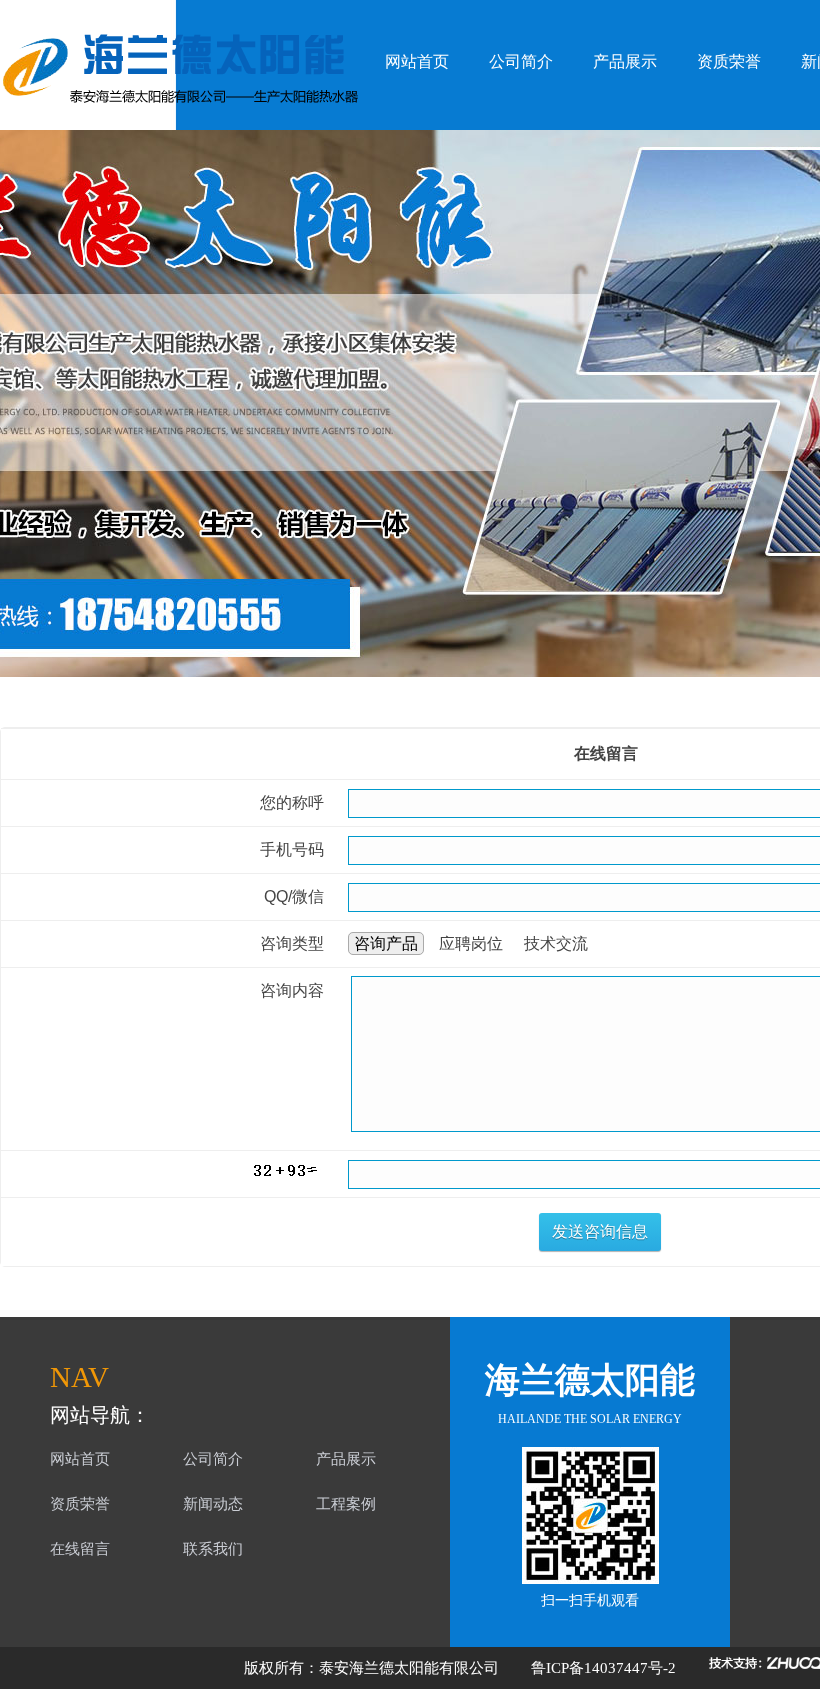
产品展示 (625, 61)
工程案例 (346, 1504)
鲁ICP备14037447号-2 (603, 1668)
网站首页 (417, 61)
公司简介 (521, 61)
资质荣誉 (729, 61)
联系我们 (213, 1549)
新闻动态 (213, 1504)
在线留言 (80, 1549)
